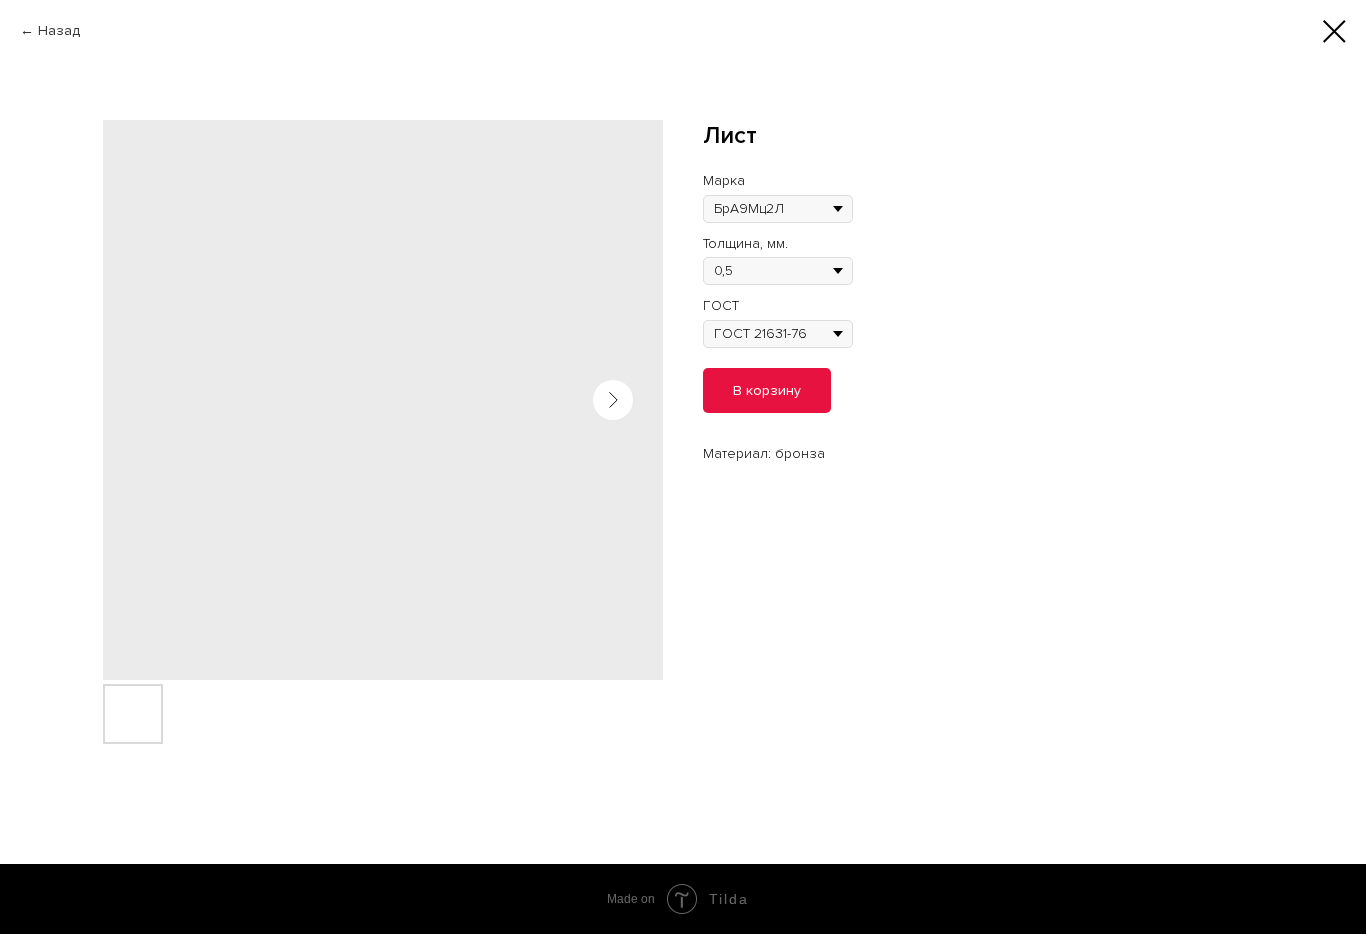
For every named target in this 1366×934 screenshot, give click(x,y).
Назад (59, 30)
